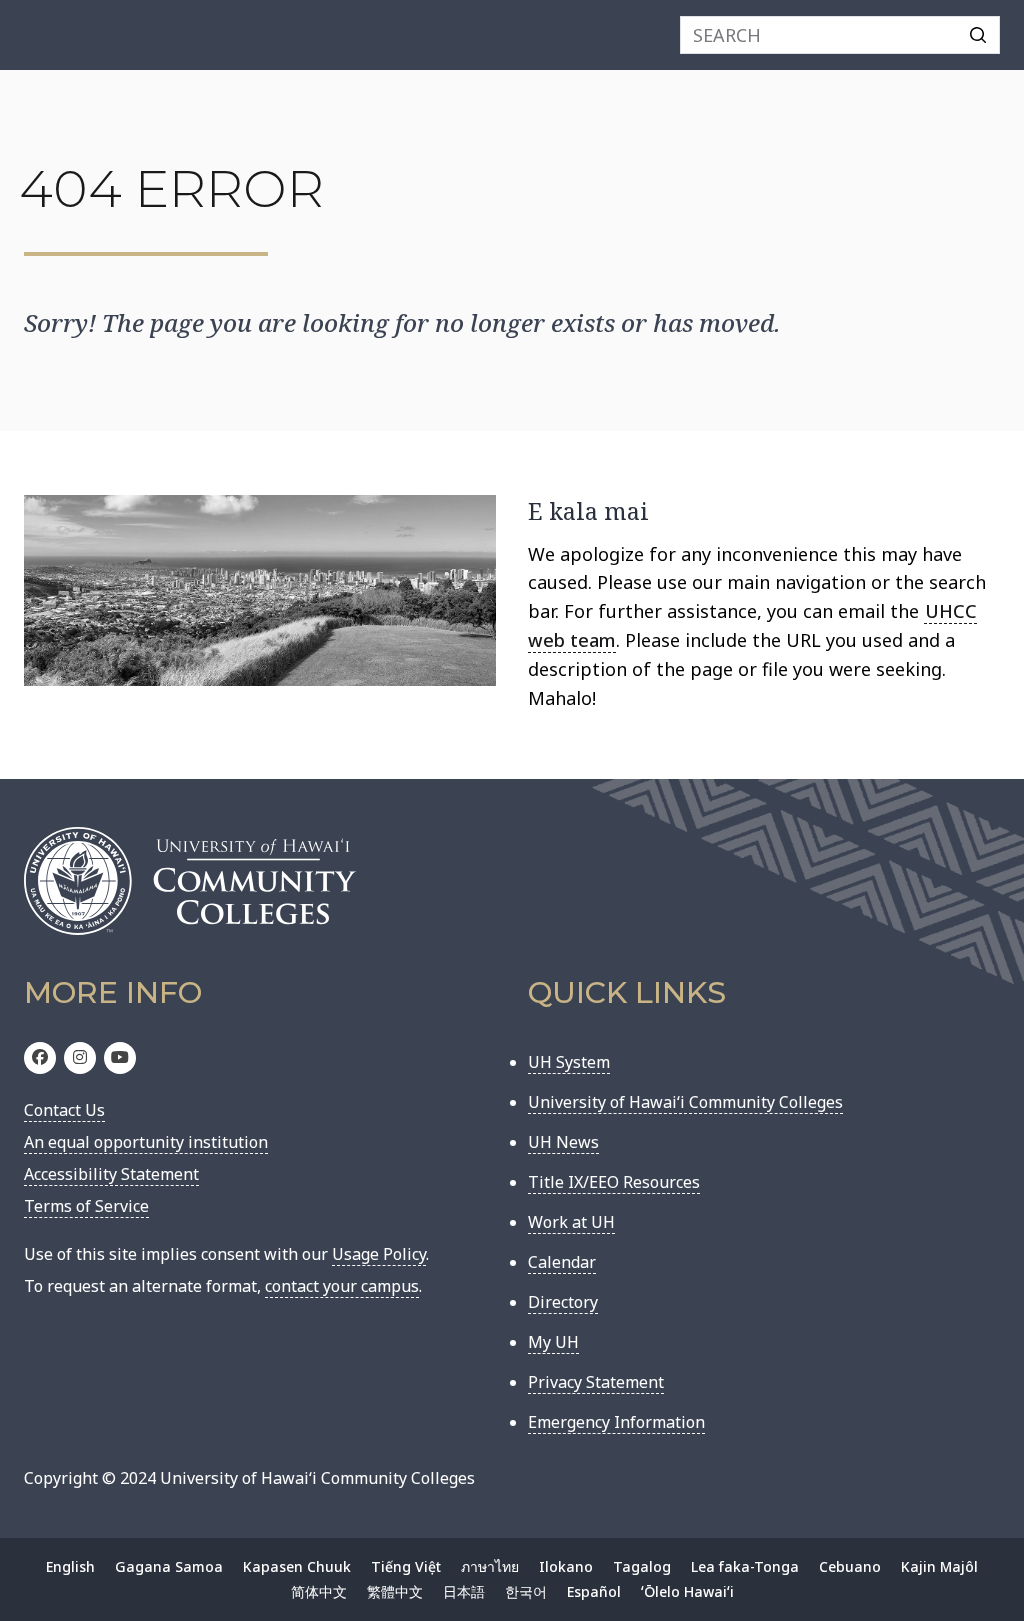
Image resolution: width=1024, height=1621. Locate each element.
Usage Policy (379, 1254)
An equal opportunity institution (146, 1142)
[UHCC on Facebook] (40, 1058)
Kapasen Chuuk (297, 1566)
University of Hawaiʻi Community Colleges (685, 1102)
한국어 (526, 1591)
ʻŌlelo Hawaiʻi (687, 1591)
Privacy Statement (596, 1382)
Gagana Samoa (169, 1566)
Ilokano (566, 1566)
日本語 (464, 1591)
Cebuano (850, 1566)
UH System (569, 1062)
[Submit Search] (978, 35)
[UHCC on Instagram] (80, 1058)
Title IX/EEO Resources (614, 1182)
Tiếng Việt (406, 1566)
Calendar (562, 1262)
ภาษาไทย (490, 1566)
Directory (563, 1302)
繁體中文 (395, 1591)
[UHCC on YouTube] (120, 1058)
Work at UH (571, 1222)
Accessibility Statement (111, 1174)
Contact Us (64, 1110)
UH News (563, 1142)
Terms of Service (86, 1206)
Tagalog (642, 1566)
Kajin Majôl (939, 1566)
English (70, 1566)
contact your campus (342, 1286)
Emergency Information (616, 1422)
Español (594, 1591)
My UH (553, 1342)
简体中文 (319, 1591)
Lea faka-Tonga (745, 1566)
